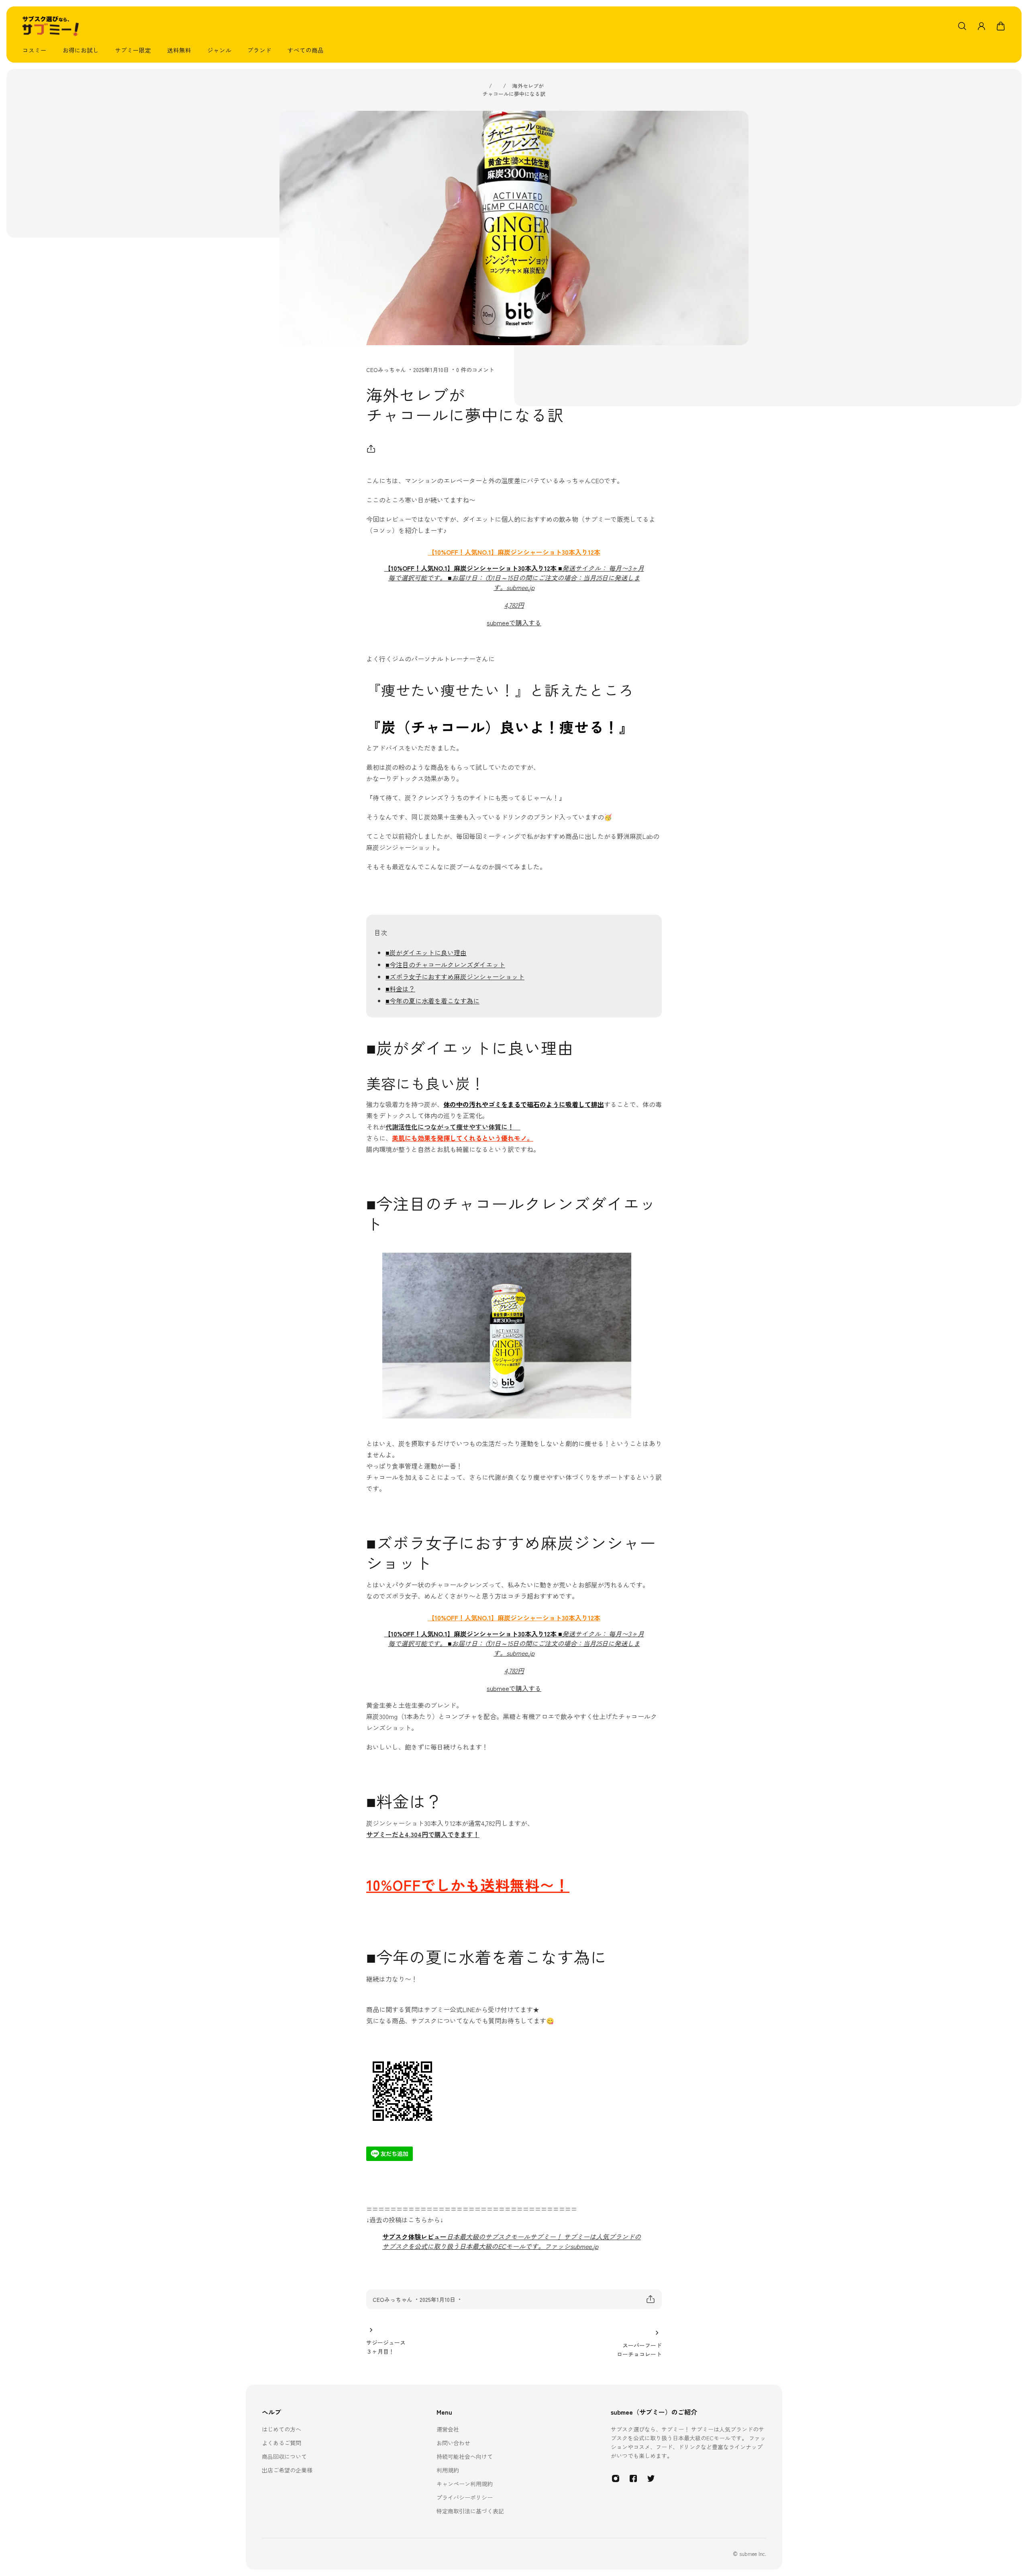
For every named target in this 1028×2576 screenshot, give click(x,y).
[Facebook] (633, 2478)
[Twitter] (651, 2478)
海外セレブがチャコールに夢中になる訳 (514, 90)
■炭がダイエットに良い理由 (426, 952)
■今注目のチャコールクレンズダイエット (445, 964)
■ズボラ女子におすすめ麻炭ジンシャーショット (455, 977)
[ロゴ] (51, 26)
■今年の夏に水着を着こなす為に (432, 1001)
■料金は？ (400, 989)
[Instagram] (616, 2478)
